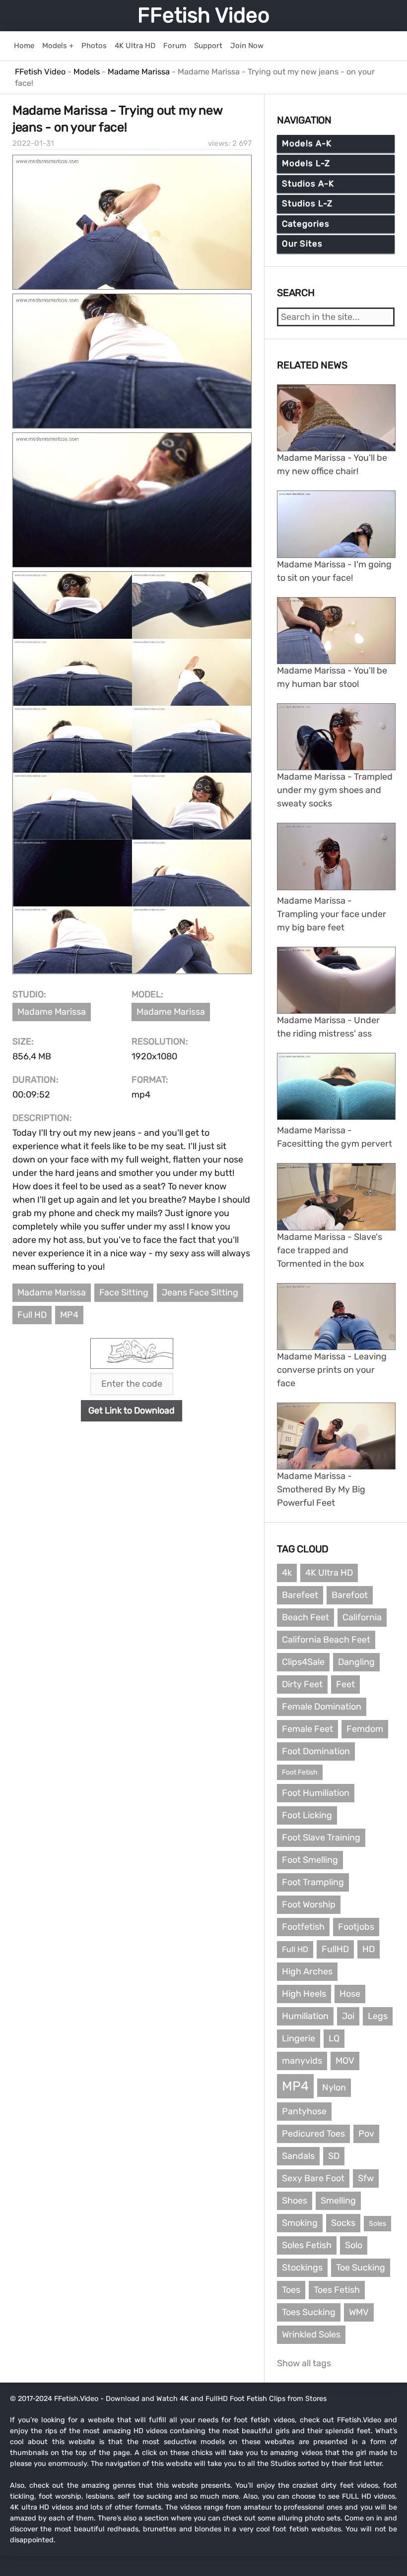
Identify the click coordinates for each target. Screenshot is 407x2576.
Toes (291, 2290)
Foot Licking (307, 1815)
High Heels (304, 1994)
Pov (366, 2134)
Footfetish (303, 1927)
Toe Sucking (361, 2268)
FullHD (335, 1949)
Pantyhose (304, 2111)
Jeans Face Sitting (200, 1292)
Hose (350, 1994)
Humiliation (305, 2016)
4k (287, 1573)
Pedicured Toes (313, 2134)
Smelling (338, 2201)
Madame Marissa (52, 1012)
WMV (359, 2312)
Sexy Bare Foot (313, 2178)
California (362, 1617)
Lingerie (299, 2038)
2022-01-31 (33, 143)
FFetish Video (203, 15)
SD (334, 2156)
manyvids (302, 2061)
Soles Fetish (307, 2245)
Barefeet (300, 1595)
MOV (345, 2061)
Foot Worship (309, 1904)
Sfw (366, 2178)
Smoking (300, 2223)
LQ (334, 2038)
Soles (377, 2224)
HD (369, 1949)
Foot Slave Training (321, 1838)
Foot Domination (316, 1751)
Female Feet (307, 1729)
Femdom (365, 1729)
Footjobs (356, 1927)
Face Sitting (124, 1292)
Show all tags (304, 2363)
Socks (343, 2223)
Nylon (334, 2087)
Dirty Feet (302, 1684)
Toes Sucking (309, 2312)
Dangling (356, 1662)
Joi (348, 2016)
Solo (354, 2245)
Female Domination (322, 1707)
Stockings (302, 2268)
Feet (345, 1684)
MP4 (69, 1315)
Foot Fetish (300, 1772)
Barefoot (350, 1595)
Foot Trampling (313, 1882)
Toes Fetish (337, 2290)
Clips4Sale (303, 1662)
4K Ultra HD (329, 1573)
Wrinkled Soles (311, 2334)
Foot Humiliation (316, 1793)
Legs (378, 2016)
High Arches (307, 1971)
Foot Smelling (310, 1860)
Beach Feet (305, 1617)
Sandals (298, 2156)
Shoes (295, 2201)
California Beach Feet (326, 1640)
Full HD (32, 1315)
